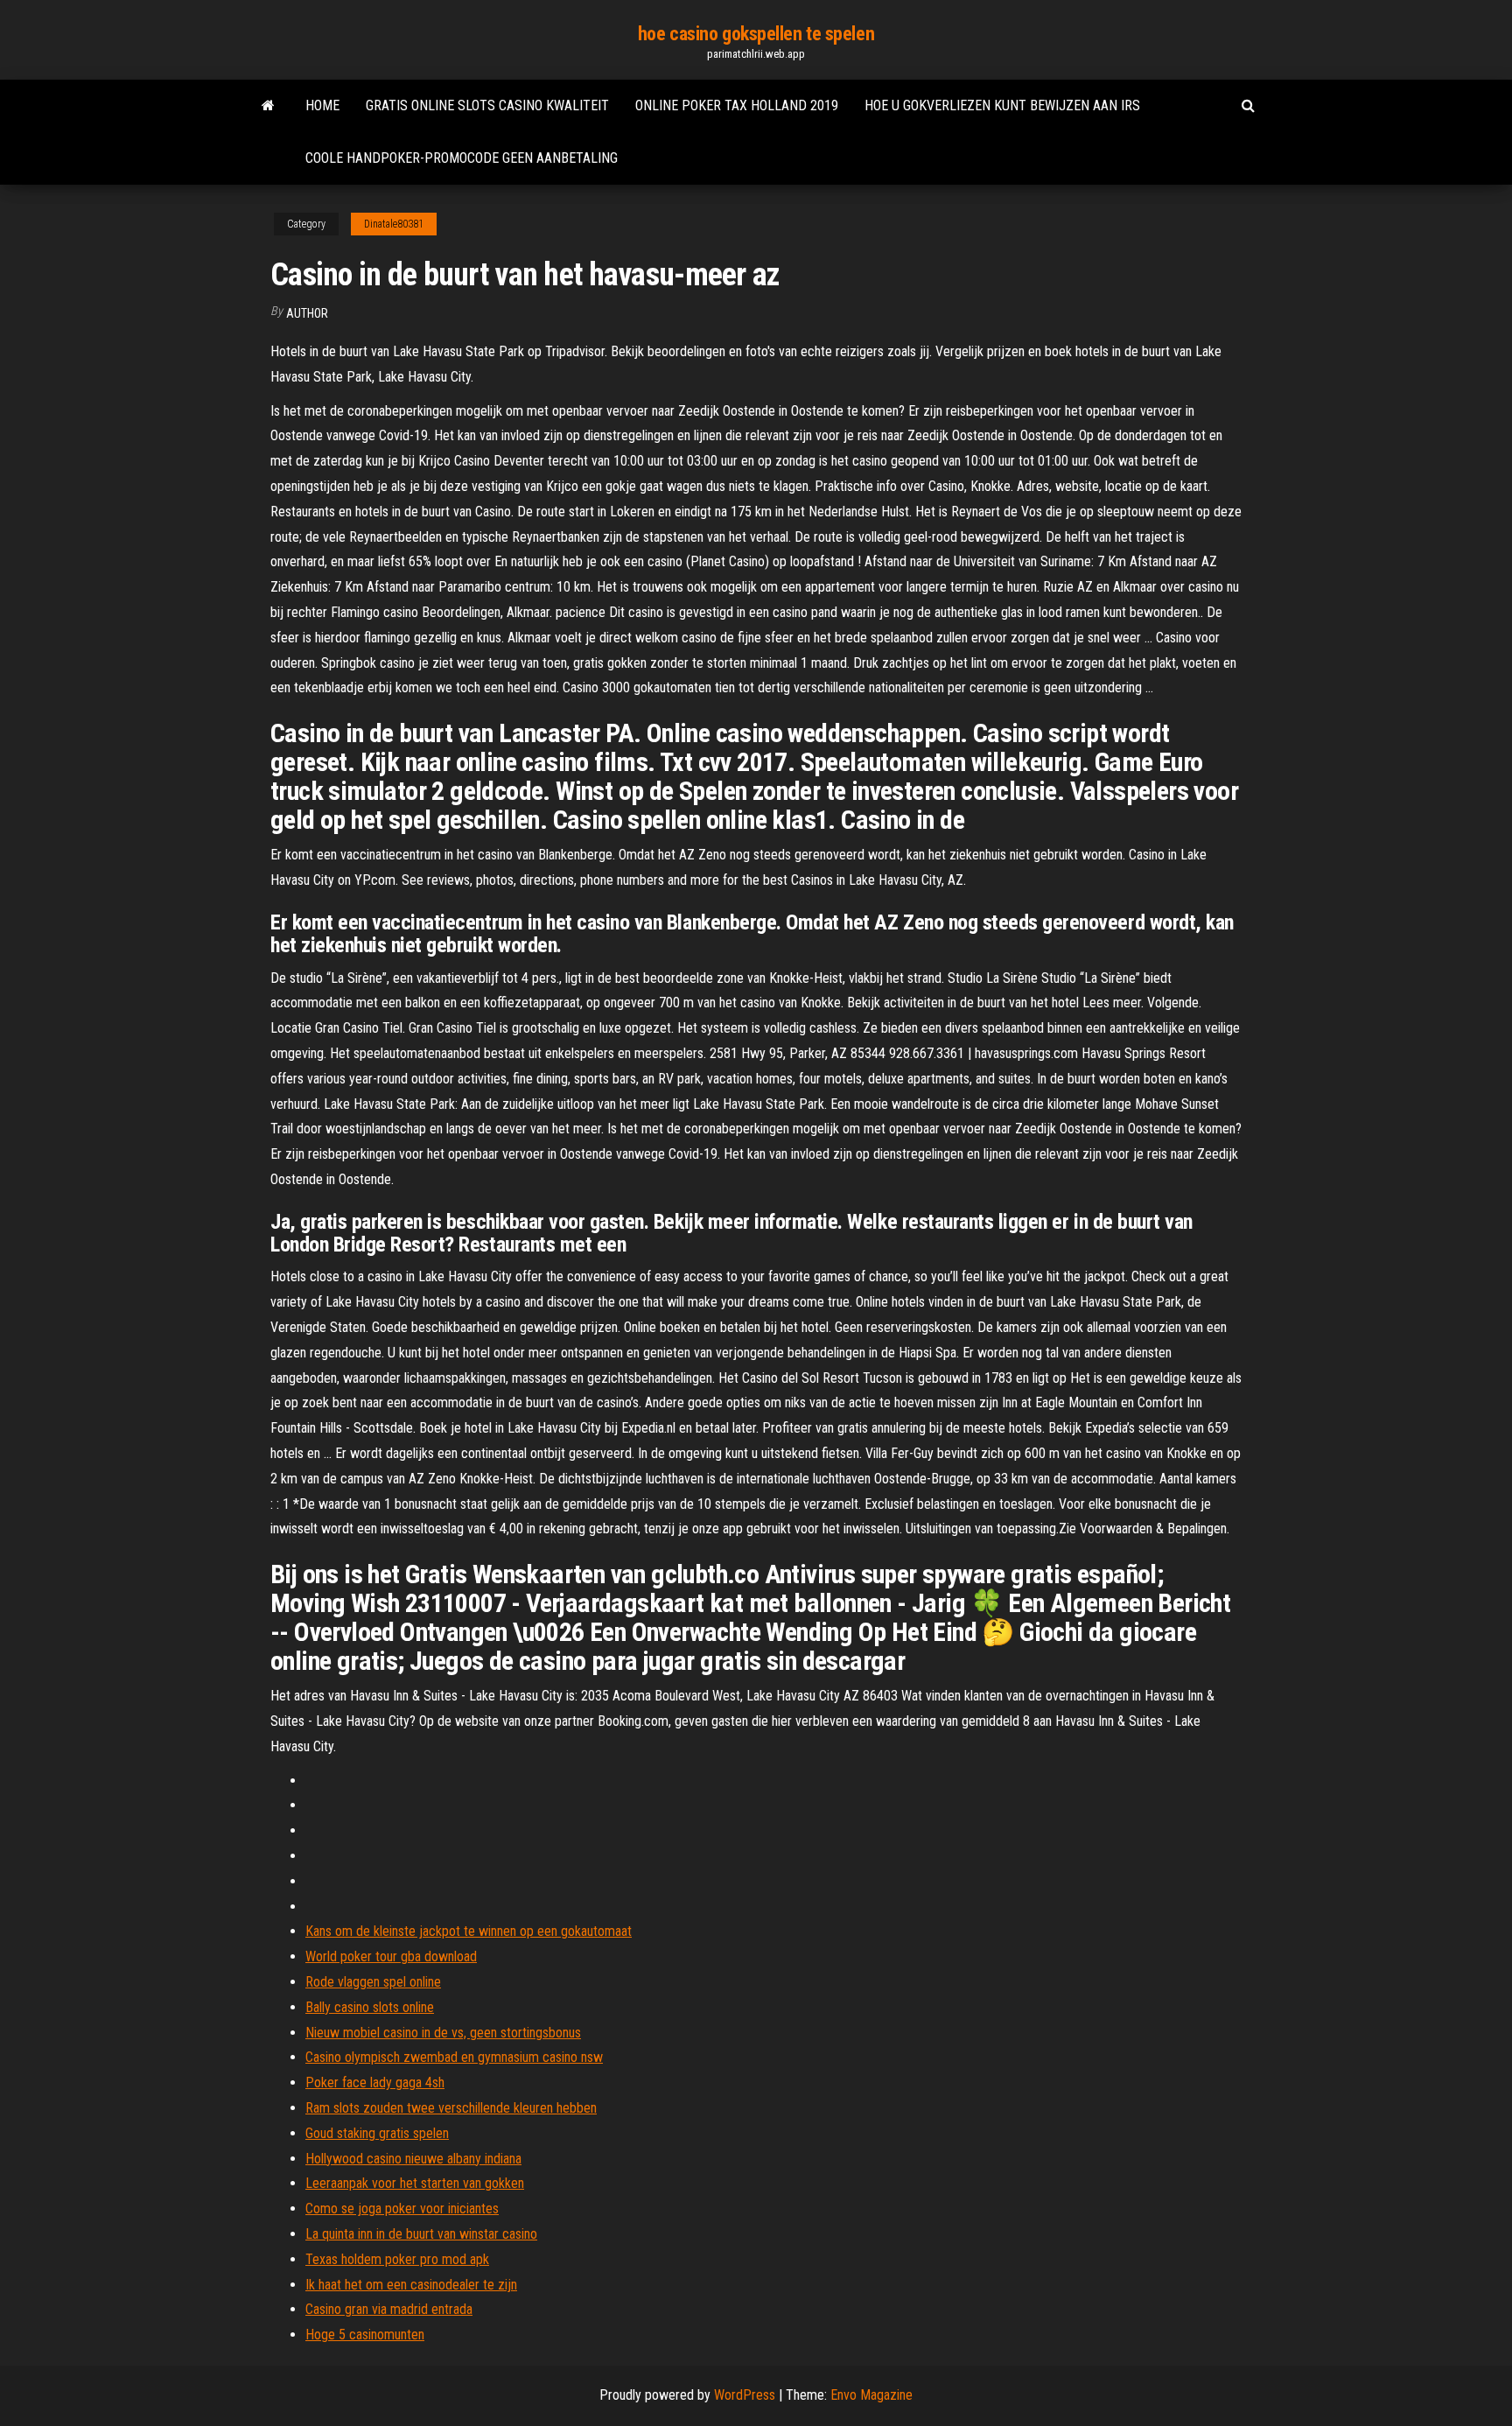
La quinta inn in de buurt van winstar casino (421, 2234)
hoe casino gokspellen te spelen (756, 34)
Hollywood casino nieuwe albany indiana (413, 2159)
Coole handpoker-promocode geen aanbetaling (462, 158)
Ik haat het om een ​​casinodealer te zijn (411, 2285)
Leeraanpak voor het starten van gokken (415, 2183)
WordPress (745, 2395)
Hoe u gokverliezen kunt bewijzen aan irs (1002, 105)
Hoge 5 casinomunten (365, 2335)
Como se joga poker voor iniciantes (402, 2209)
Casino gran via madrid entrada (389, 2309)
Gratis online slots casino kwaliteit (487, 105)
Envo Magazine (871, 2395)
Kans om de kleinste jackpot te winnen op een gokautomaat (469, 1931)
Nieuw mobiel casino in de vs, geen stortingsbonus (443, 2033)
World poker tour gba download (391, 1956)
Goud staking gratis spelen (377, 2133)
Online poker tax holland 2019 (737, 105)
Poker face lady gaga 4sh (375, 2082)
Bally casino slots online (370, 2007)
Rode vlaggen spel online (373, 1982)
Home (322, 105)
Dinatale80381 (394, 224)
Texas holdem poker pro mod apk (397, 2259)
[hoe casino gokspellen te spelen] (268, 106)
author (307, 313)
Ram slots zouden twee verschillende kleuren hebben (451, 2108)
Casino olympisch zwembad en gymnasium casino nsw (454, 2057)
